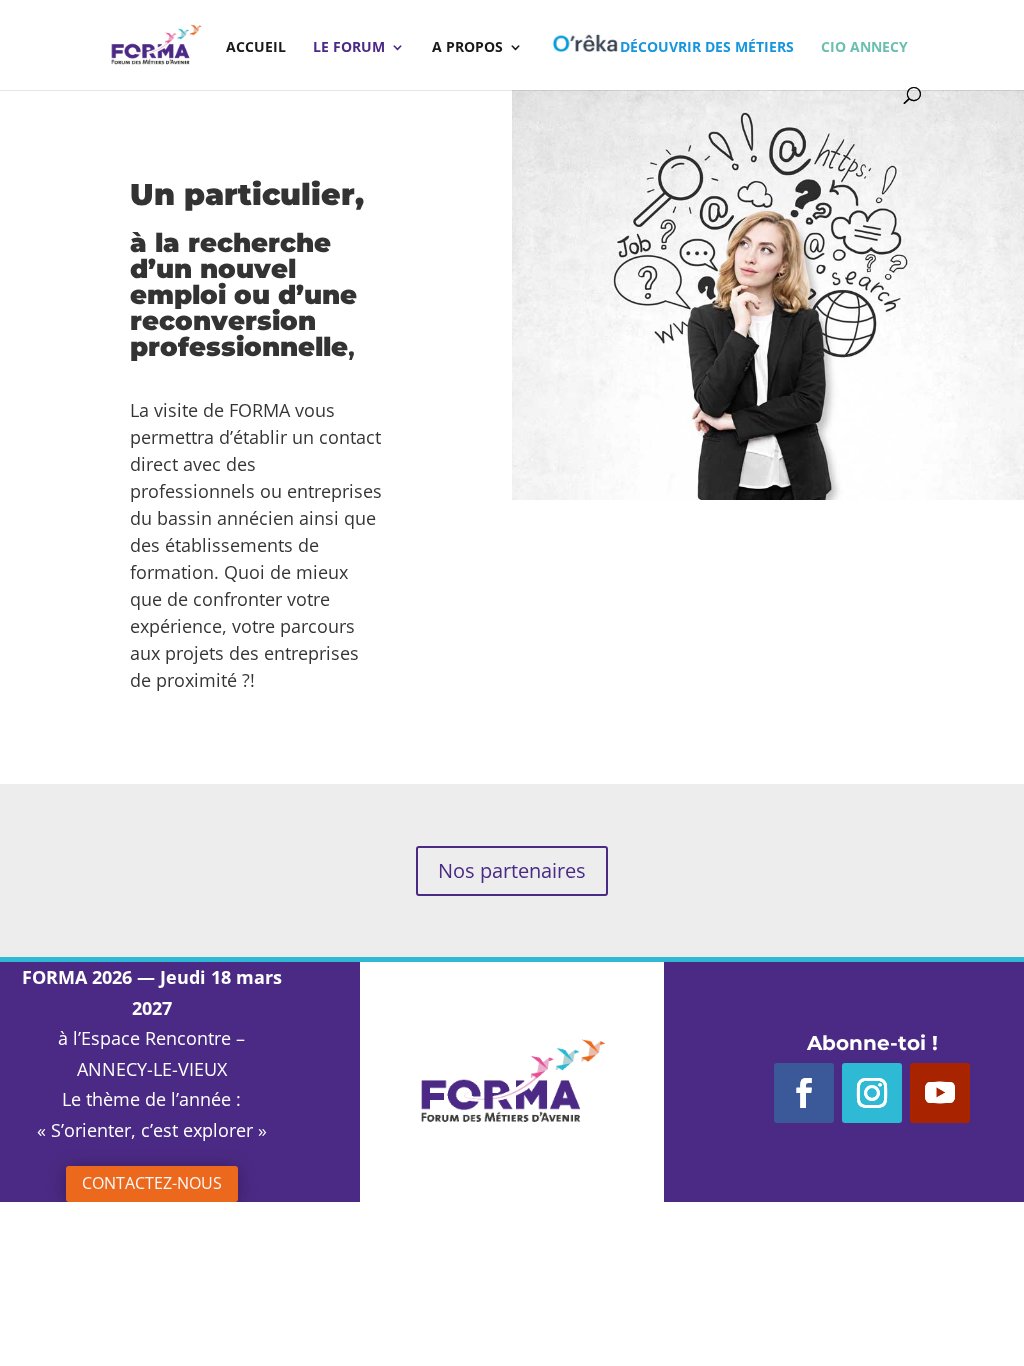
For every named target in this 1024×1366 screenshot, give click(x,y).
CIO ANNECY (864, 48)
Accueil (256, 48)
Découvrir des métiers (707, 46)
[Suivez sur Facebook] (804, 1093)
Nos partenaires (512, 870)
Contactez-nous (152, 1183)
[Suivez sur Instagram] (872, 1093)
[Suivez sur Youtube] (940, 1093)
